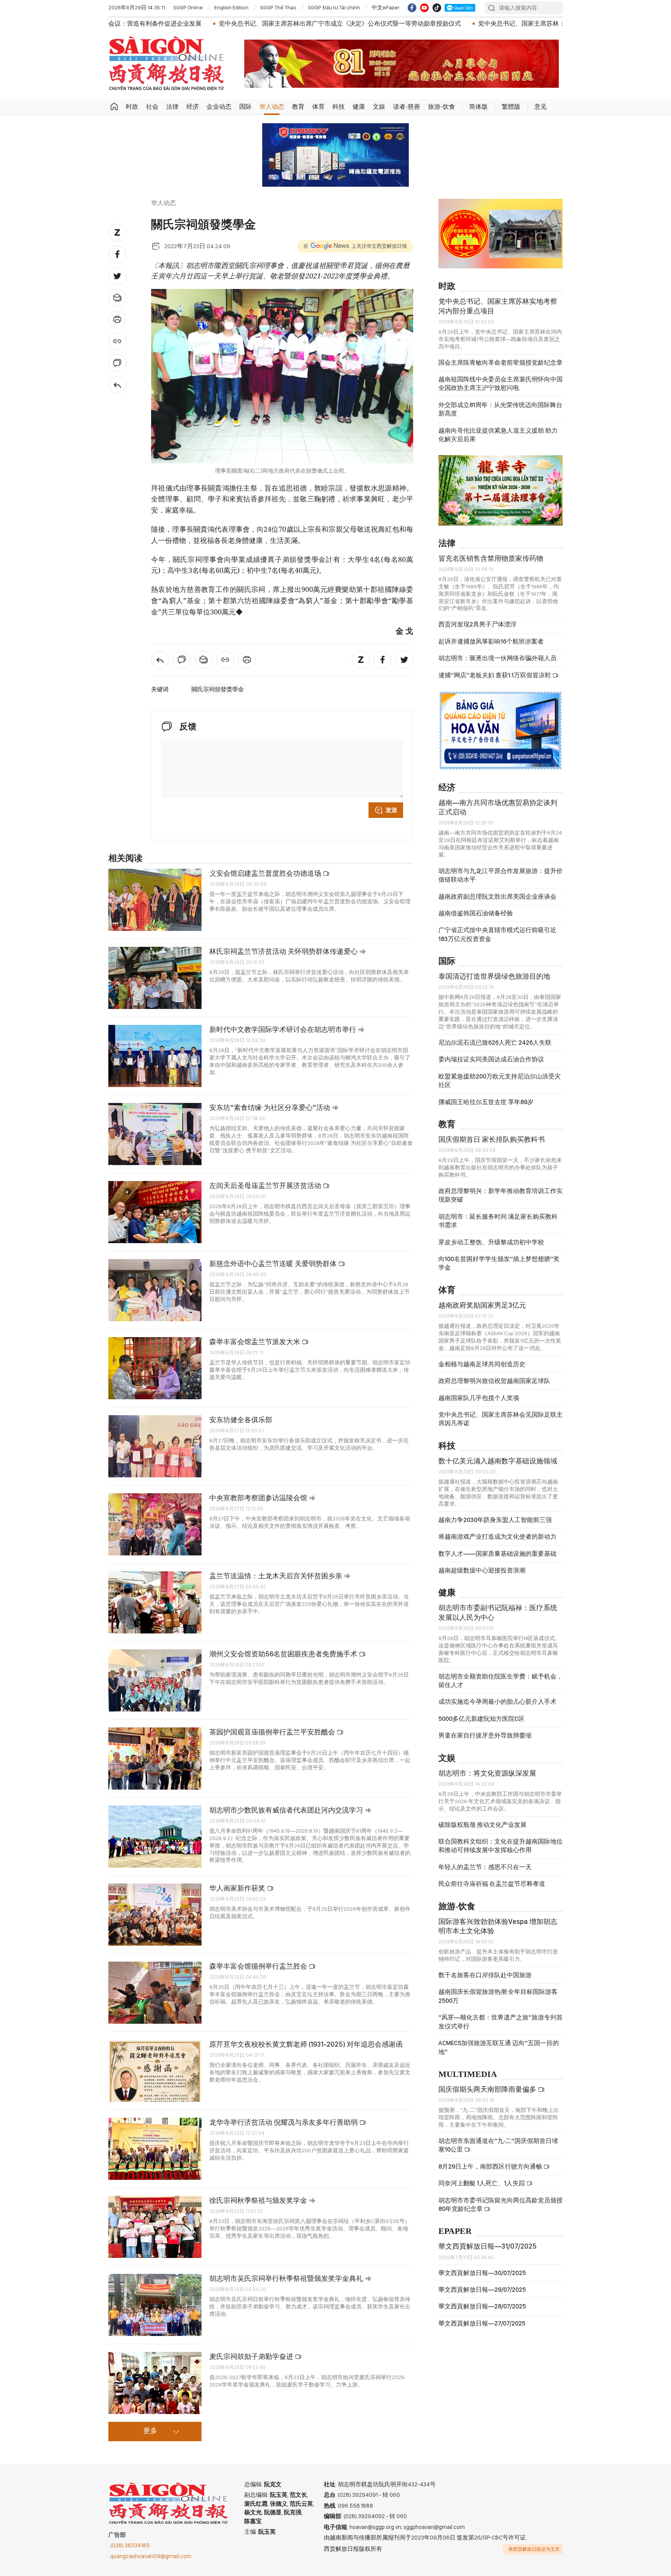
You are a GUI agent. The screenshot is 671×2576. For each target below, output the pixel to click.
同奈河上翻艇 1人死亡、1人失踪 (482, 2183)
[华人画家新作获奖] (155, 1915)
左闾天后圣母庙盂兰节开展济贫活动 (266, 1185)
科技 (339, 107)
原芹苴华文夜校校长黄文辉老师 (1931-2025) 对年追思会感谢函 (306, 2044)
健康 (359, 107)
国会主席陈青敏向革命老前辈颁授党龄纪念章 (501, 363)
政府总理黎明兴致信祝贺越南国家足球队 (494, 1381)
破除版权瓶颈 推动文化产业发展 (482, 1825)
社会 (152, 107)
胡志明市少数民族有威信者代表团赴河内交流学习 (287, 1810)
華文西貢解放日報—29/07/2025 (482, 2290)
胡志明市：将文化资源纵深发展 (487, 1773)
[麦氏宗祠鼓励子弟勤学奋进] (155, 2383)
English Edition (231, 7)
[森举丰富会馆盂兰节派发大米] (155, 1368)
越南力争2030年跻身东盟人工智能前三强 (495, 1520)
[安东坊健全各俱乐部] (155, 1446)
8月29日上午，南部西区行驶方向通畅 (491, 2166)
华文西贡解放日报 (167, 63)
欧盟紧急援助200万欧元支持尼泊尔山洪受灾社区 (500, 1081)
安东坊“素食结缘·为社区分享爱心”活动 (270, 1107)
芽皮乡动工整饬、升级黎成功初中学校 (491, 1242)
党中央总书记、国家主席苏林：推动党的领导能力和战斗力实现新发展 (439, 23)
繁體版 (511, 107)
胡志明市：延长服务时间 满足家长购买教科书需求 (498, 1221)
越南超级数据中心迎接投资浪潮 (482, 1570)
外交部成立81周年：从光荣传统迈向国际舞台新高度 (500, 409)
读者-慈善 (407, 107)
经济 (193, 107)
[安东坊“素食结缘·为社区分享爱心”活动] (155, 1134)
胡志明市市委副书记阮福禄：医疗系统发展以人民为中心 (498, 1612)
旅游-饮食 (442, 107)
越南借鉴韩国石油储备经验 (476, 913)
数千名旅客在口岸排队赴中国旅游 (485, 1975)
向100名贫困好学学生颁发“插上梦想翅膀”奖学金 (499, 1263)
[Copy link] (117, 341)
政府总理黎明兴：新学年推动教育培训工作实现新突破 (501, 1195)
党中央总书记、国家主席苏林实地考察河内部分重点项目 (498, 306)
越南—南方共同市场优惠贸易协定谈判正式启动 (498, 807)
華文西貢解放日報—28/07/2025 (482, 2306)
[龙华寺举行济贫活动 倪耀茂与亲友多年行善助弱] (155, 2149)
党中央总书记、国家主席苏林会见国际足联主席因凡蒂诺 (501, 1419)
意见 (541, 107)
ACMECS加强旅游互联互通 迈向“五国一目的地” (499, 2047)
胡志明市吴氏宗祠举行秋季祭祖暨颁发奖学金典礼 (287, 2278)
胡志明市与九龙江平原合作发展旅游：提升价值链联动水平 (501, 875)
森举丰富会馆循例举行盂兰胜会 (259, 1966)
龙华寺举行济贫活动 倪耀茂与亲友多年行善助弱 (284, 2122)
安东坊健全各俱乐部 (241, 1420)
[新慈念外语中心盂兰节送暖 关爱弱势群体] (155, 1290)
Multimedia (468, 2074)
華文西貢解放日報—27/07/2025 (482, 2323)
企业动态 (219, 107)
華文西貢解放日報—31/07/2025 (488, 2246)
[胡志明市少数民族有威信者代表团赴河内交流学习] (155, 1837)
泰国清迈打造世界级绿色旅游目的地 (494, 976)
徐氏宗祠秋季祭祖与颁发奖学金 (259, 2200)
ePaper (455, 2231)
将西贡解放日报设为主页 (534, 2549)
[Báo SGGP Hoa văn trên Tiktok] (437, 8)
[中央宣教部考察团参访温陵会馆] (155, 1524)
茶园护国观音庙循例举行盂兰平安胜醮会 (273, 1732)
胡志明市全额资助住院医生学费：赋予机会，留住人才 (501, 1681)
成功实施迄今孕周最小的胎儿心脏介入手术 (497, 1702)
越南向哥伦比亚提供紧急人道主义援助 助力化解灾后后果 (498, 435)
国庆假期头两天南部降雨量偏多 (488, 2089)
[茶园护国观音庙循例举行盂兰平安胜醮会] (155, 1758)
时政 (132, 107)
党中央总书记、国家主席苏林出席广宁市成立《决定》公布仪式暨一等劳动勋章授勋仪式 (205, 23)
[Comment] (117, 363)
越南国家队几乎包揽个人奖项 (479, 1398)
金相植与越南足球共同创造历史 (482, 1364)
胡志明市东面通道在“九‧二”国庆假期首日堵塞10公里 (498, 2145)
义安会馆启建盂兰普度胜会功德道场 (266, 873)
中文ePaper (386, 7)
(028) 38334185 (130, 2545)
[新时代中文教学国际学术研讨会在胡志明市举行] (155, 1056)
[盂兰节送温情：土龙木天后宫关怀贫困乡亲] (155, 1602)
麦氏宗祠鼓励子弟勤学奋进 (252, 2356)
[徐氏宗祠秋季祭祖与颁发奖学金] (155, 2227)
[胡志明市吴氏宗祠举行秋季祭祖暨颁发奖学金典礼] (155, 2305)
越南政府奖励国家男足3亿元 (482, 1305)
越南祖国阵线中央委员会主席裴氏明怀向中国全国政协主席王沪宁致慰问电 (501, 384)
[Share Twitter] (117, 276)
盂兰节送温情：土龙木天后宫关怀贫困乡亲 (276, 1576)
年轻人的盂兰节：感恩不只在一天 (485, 1867)
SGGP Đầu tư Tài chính (334, 7)
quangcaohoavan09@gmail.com (151, 2556)
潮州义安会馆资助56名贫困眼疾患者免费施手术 (284, 1654)
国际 (245, 107)
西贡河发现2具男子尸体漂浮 (477, 624)
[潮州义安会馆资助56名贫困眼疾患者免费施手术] (155, 1680)
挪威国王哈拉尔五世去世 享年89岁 (486, 1102)
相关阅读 (125, 858)
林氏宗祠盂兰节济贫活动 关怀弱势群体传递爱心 (284, 951)
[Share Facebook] (117, 254)
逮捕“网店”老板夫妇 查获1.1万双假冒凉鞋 (495, 675)
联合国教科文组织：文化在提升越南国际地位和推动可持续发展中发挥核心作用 (501, 1846)
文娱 (379, 107)
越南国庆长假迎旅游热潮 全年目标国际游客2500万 (498, 1996)
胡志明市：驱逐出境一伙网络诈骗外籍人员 (497, 658)
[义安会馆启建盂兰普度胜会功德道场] (155, 900)
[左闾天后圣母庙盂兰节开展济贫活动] (155, 1212)
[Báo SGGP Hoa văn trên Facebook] (412, 8)
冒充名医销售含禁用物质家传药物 (491, 558)
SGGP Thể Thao (278, 7)
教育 (298, 107)
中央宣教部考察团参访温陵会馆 (259, 1498)
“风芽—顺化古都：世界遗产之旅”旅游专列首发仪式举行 (501, 2022)
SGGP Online (188, 7)
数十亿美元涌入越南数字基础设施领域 (498, 1461)
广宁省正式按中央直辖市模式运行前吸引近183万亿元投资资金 (497, 934)
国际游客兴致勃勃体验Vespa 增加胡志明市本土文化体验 (498, 1926)
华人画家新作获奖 (238, 1888)
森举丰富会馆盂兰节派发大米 (256, 1342)
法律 (172, 107)
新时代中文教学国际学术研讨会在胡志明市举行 (283, 1029)
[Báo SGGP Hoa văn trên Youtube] (424, 8)
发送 (391, 810)
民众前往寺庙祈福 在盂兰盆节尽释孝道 (492, 1884)
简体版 (478, 107)
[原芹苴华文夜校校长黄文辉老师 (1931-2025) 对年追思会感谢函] (155, 2071)
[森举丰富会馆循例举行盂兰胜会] (155, 1993)
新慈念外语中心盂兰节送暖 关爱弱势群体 (274, 1264)
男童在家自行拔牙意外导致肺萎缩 (485, 1735)
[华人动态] (117, 385)
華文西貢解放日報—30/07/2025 (482, 2273)
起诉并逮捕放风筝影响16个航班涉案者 (491, 641)
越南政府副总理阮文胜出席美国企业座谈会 (497, 897)
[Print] (117, 320)
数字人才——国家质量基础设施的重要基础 (497, 1554)
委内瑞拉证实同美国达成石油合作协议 (491, 1059)
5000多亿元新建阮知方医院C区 (482, 1719)
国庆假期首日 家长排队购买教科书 (492, 1139)
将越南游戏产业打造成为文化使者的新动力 (497, 1537)
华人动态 (272, 107)
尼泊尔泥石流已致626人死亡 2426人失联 (495, 1043)
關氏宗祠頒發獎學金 (218, 689)
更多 (150, 2431)
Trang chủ (114, 107)
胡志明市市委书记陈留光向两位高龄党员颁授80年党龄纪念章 (501, 2205)
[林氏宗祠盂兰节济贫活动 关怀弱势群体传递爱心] (155, 978)
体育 (318, 107)
